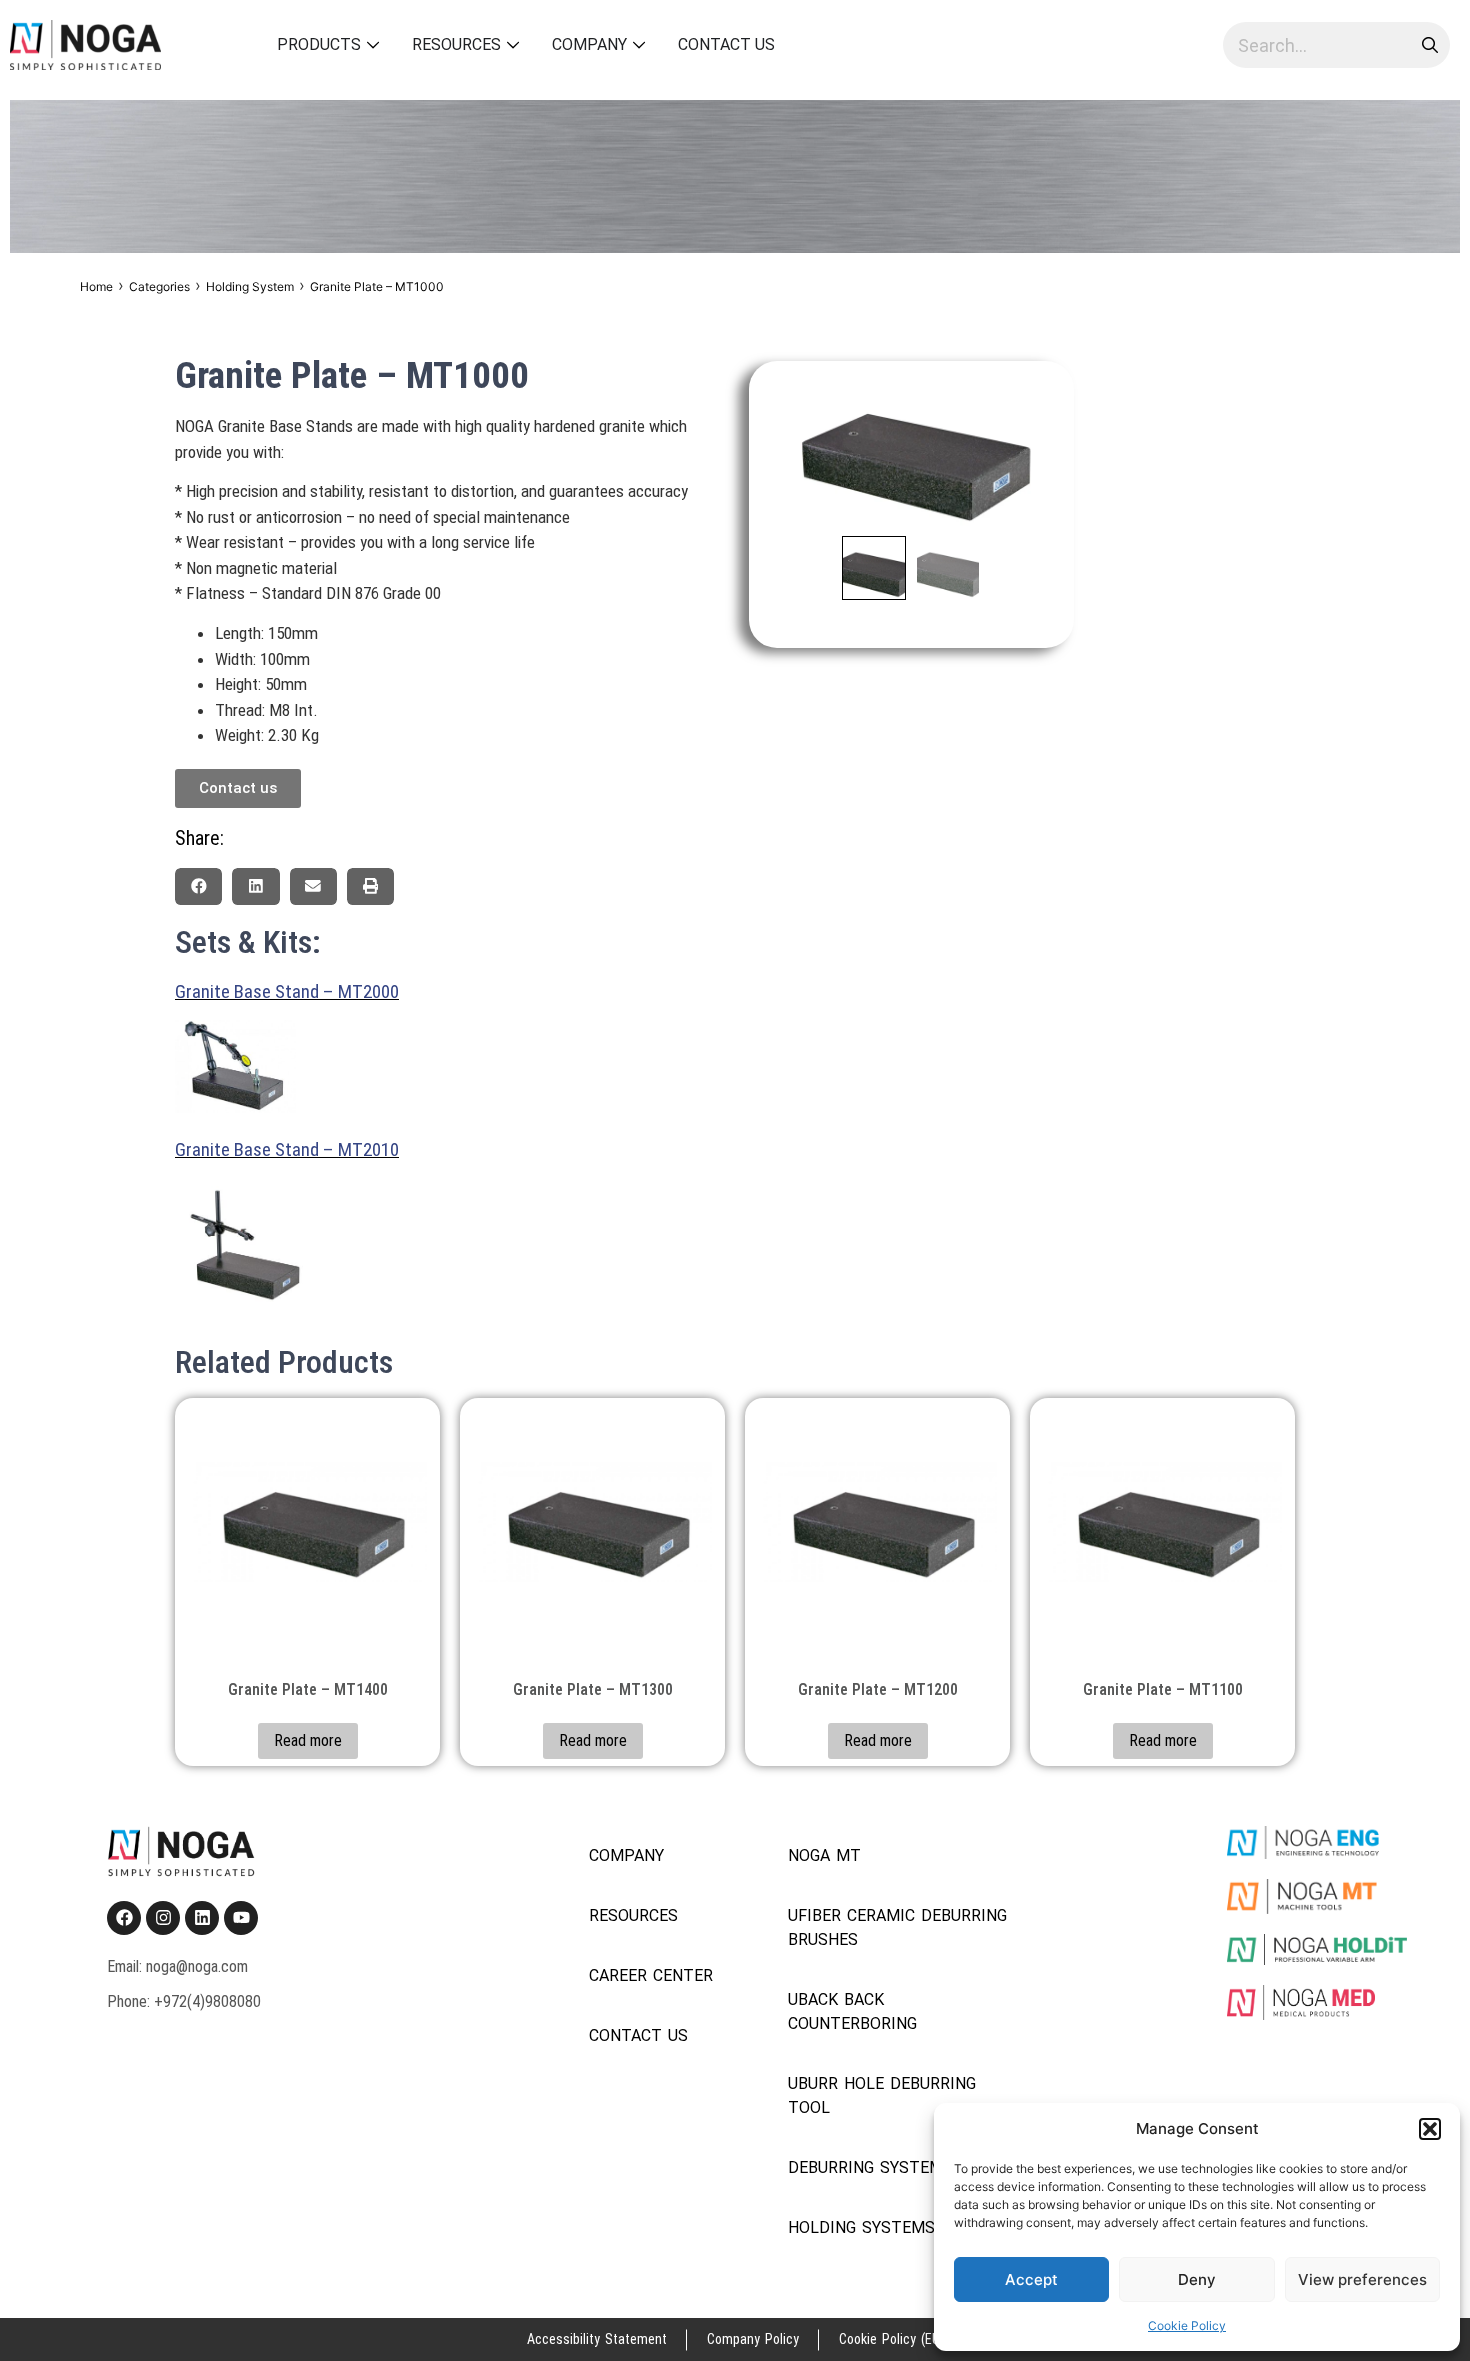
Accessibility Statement (597, 2339)
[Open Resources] (513, 45)
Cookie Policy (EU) (891, 2339)
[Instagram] (163, 1918)
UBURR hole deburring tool (882, 2095)
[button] (1430, 2129)
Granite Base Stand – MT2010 (287, 1149)
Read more (308, 1740)
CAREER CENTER (651, 1975)
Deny (1197, 2279)
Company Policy (753, 2339)
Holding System (250, 286)
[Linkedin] (202, 1918)
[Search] (1427, 45)
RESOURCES (633, 1915)
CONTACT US (638, 2035)
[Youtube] (241, 1918)
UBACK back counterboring (852, 2011)
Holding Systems (861, 2227)
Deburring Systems (870, 2167)
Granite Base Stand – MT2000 (287, 991)
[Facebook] (124, 1918)
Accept (1031, 2279)
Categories (159, 286)
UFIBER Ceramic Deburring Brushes (897, 1927)
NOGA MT (824, 1855)
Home (96, 286)
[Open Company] (639, 45)
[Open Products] (373, 45)
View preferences (1362, 2279)
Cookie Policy (1187, 2325)
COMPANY (626, 1855)
